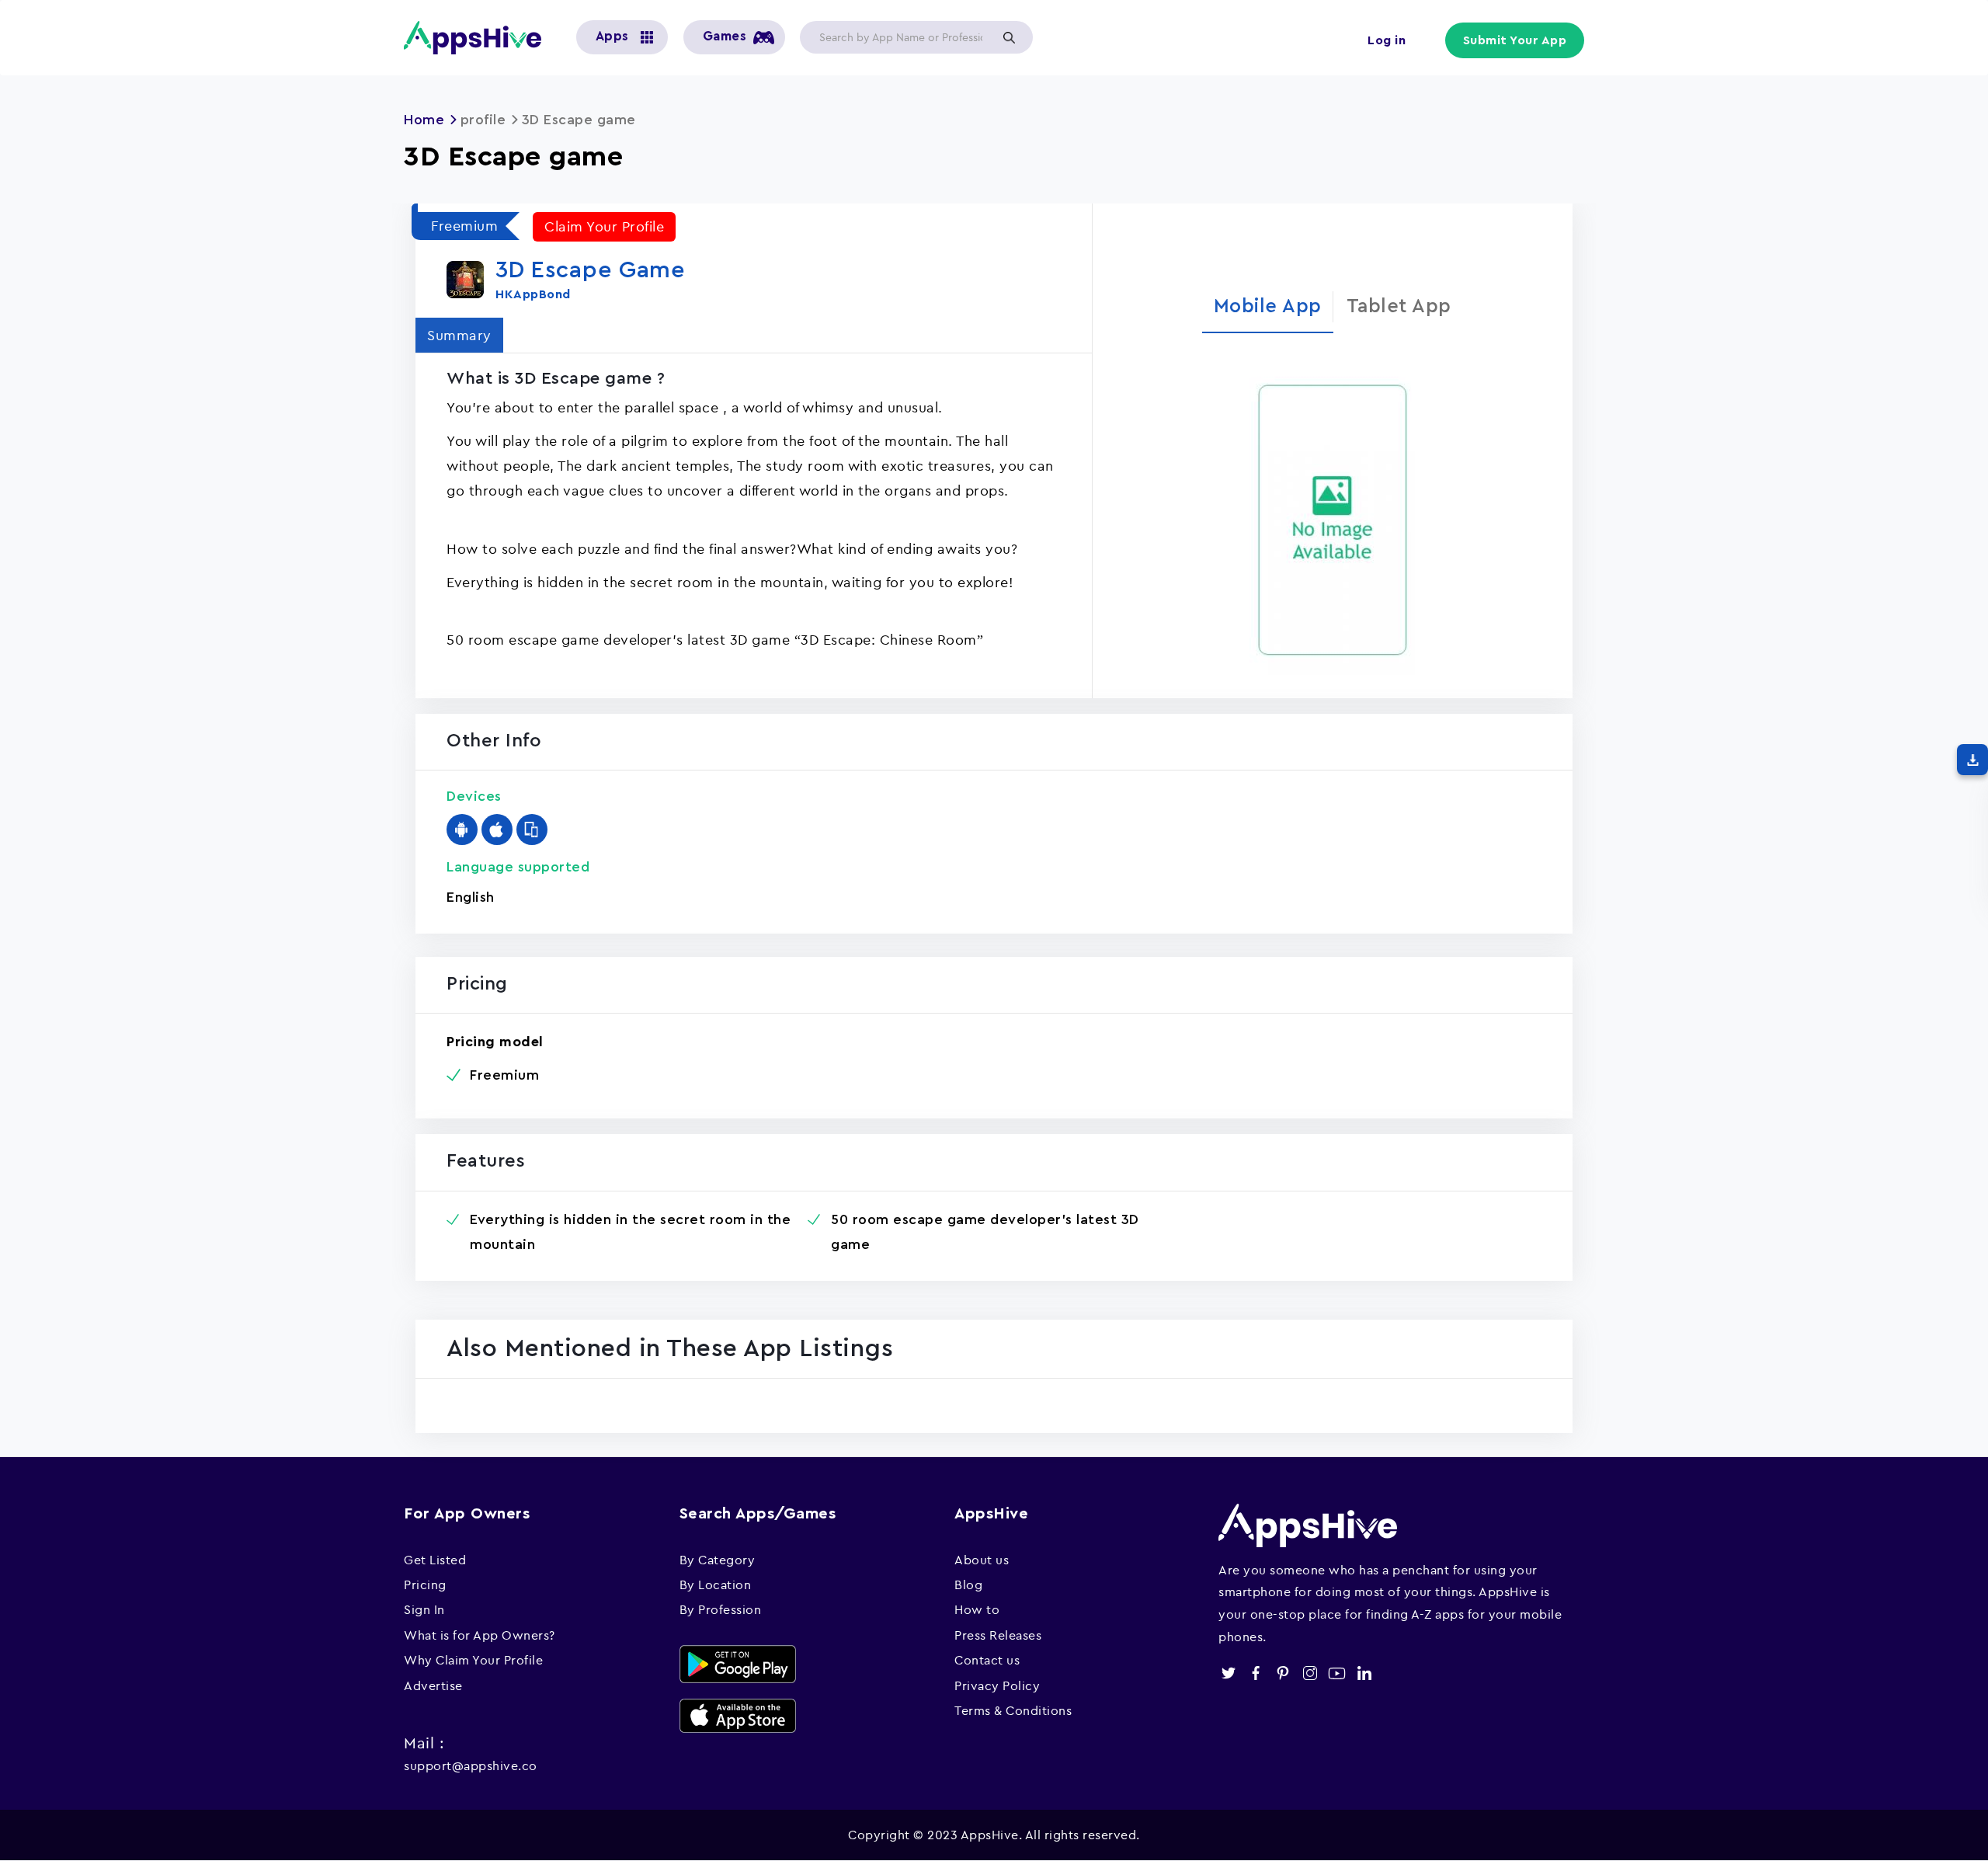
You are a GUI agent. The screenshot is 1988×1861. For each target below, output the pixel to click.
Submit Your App (1515, 40)
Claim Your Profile (604, 226)
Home (424, 120)
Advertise (433, 1685)
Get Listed (435, 1560)
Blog (968, 1584)
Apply (1009, 37)
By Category (718, 1560)
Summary (459, 335)
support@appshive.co (471, 1765)
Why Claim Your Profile (473, 1660)
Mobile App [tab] (1268, 306)
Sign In (424, 1609)
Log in (1387, 40)
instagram (1310, 1673)
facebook (1255, 1673)
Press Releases (998, 1635)
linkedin (1364, 1673)
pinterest (1282, 1673)
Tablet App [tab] (1399, 306)
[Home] (478, 37)
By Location (716, 1584)
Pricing (425, 1584)
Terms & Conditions (1013, 1710)
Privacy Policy (997, 1685)
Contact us (987, 1660)
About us (982, 1560)
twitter (1228, 1673)
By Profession (721, 1609)
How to (977, 1609)
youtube (1337, 1673)
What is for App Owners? (480, 1635)
